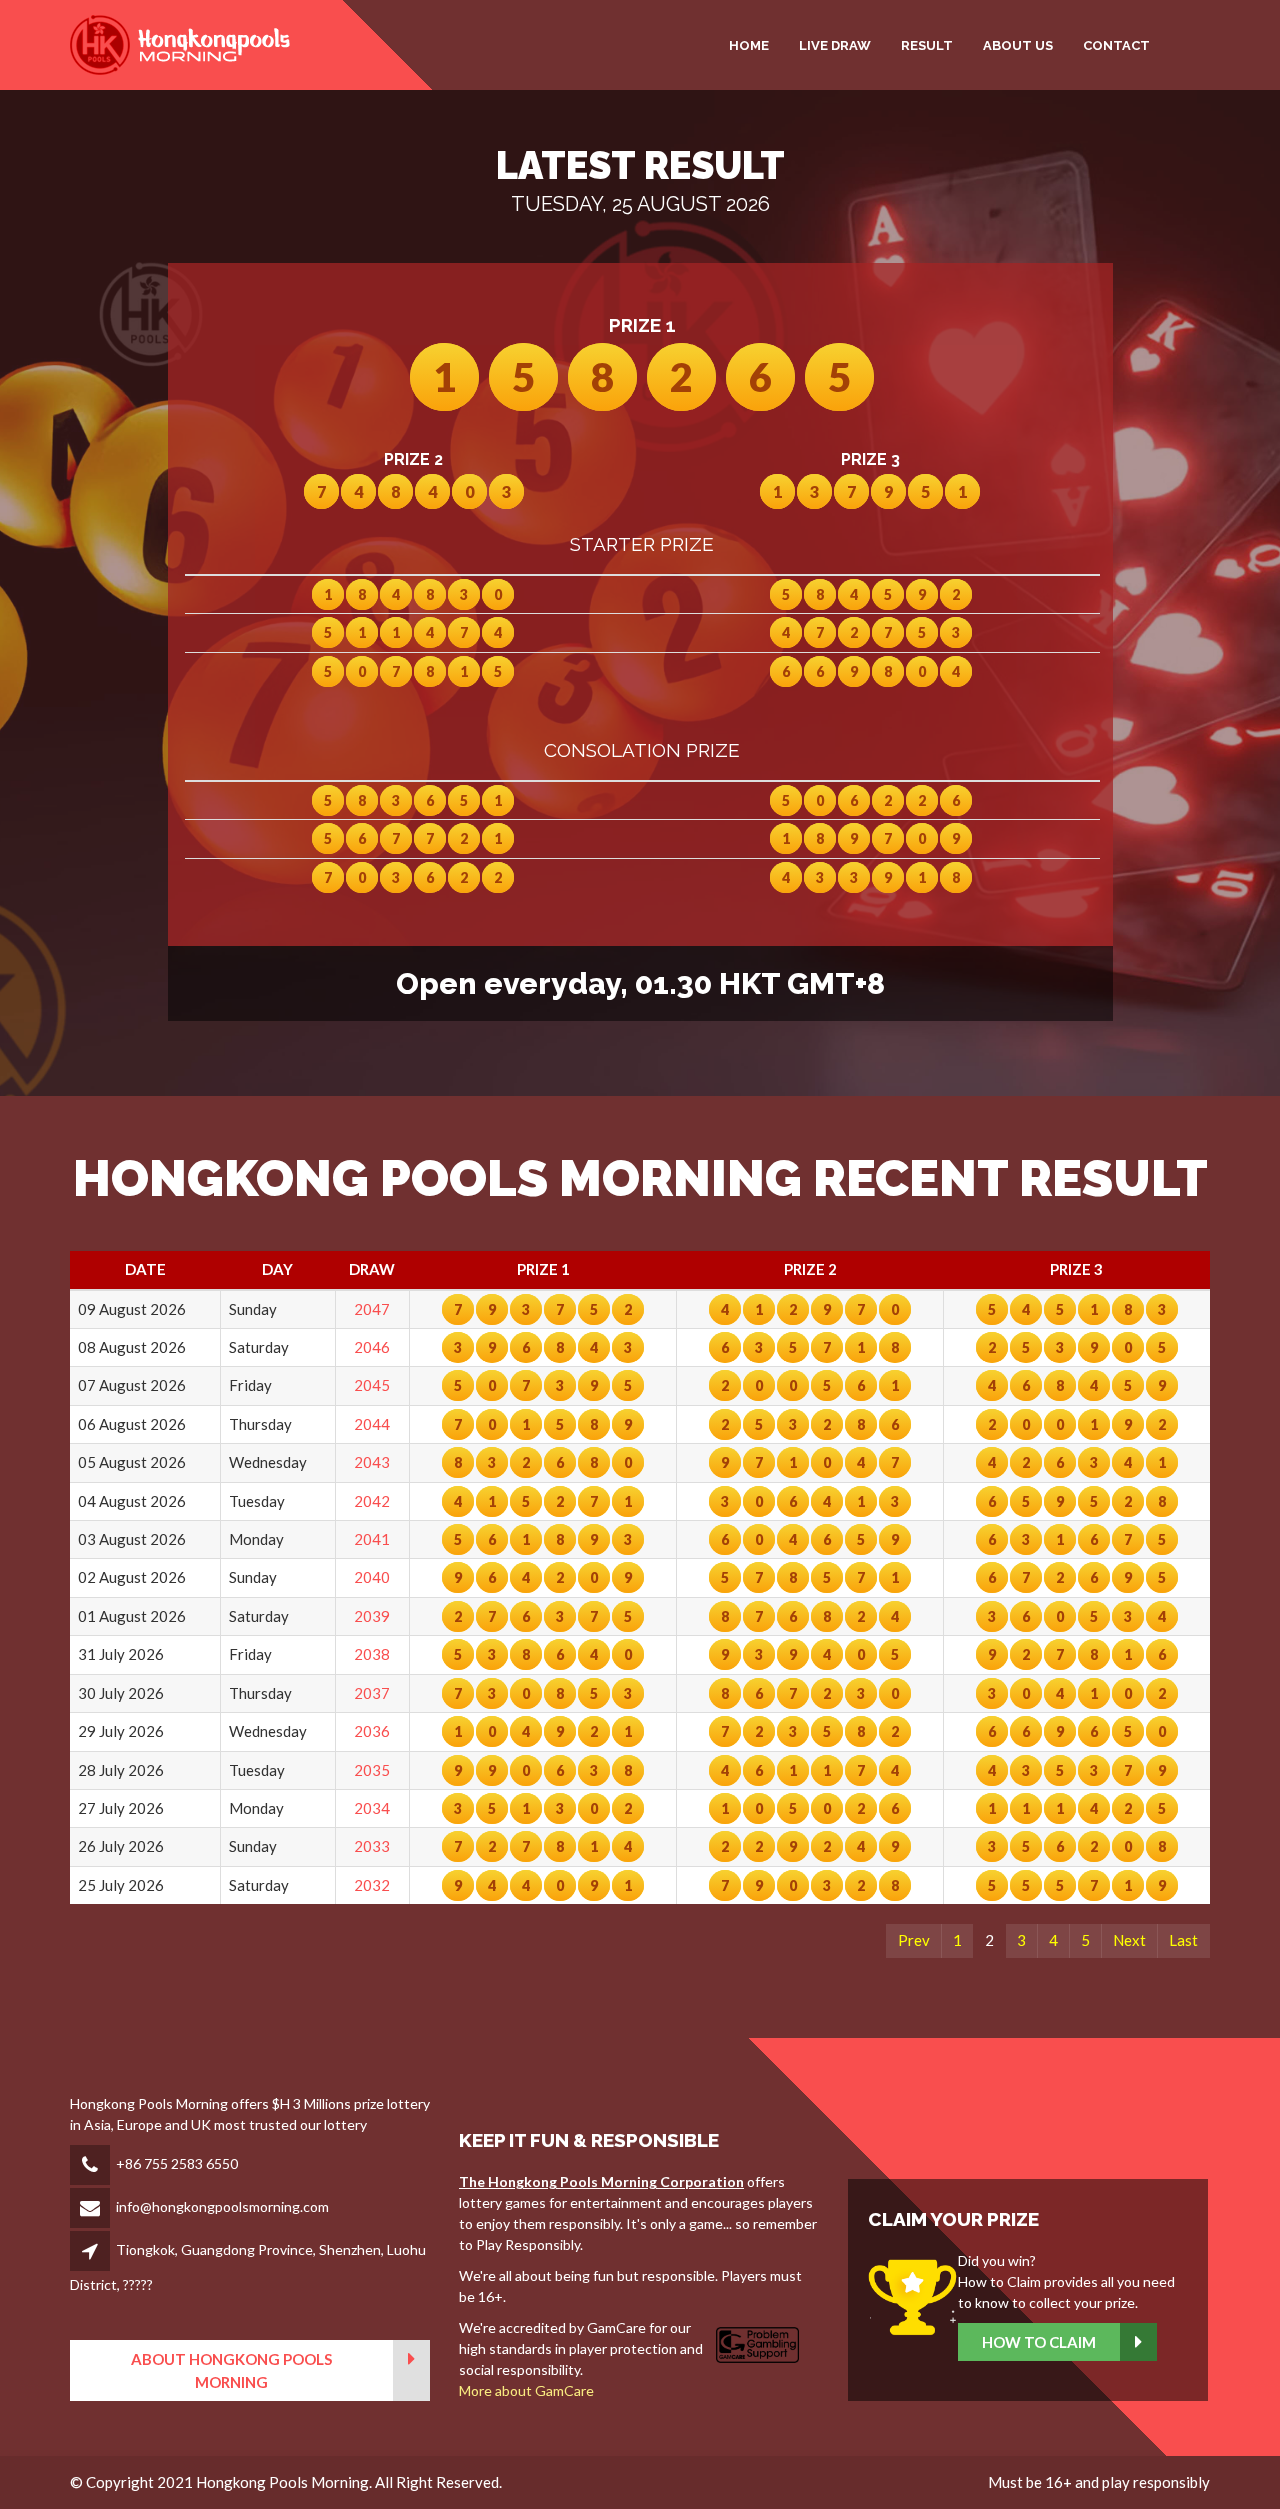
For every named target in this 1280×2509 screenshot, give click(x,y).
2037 (372, 1693)
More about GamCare (526, 2390)
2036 (372, 1731)
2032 (372, 1885)
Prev (914, 1940)
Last (1183, 1940)
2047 (372, 1309)
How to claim (1039, 2342)
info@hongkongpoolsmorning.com (222, 2206)
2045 (372, 1385)
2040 (372, 1577)
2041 (372, 1539)
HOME (749, 45)
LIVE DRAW (835, 45)
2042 (372, 1501)
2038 (372, 1654)
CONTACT (1116, 45)
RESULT (927, 45)
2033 (372, 1846)
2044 (372, 1424)
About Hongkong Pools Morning (231, 2370)
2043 (372, 1462)
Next (1129, 1940)
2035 (372, 1770)
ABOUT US (1018, 45)
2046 (372, 1347)
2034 (372, 1808)
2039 (372, 1616)
